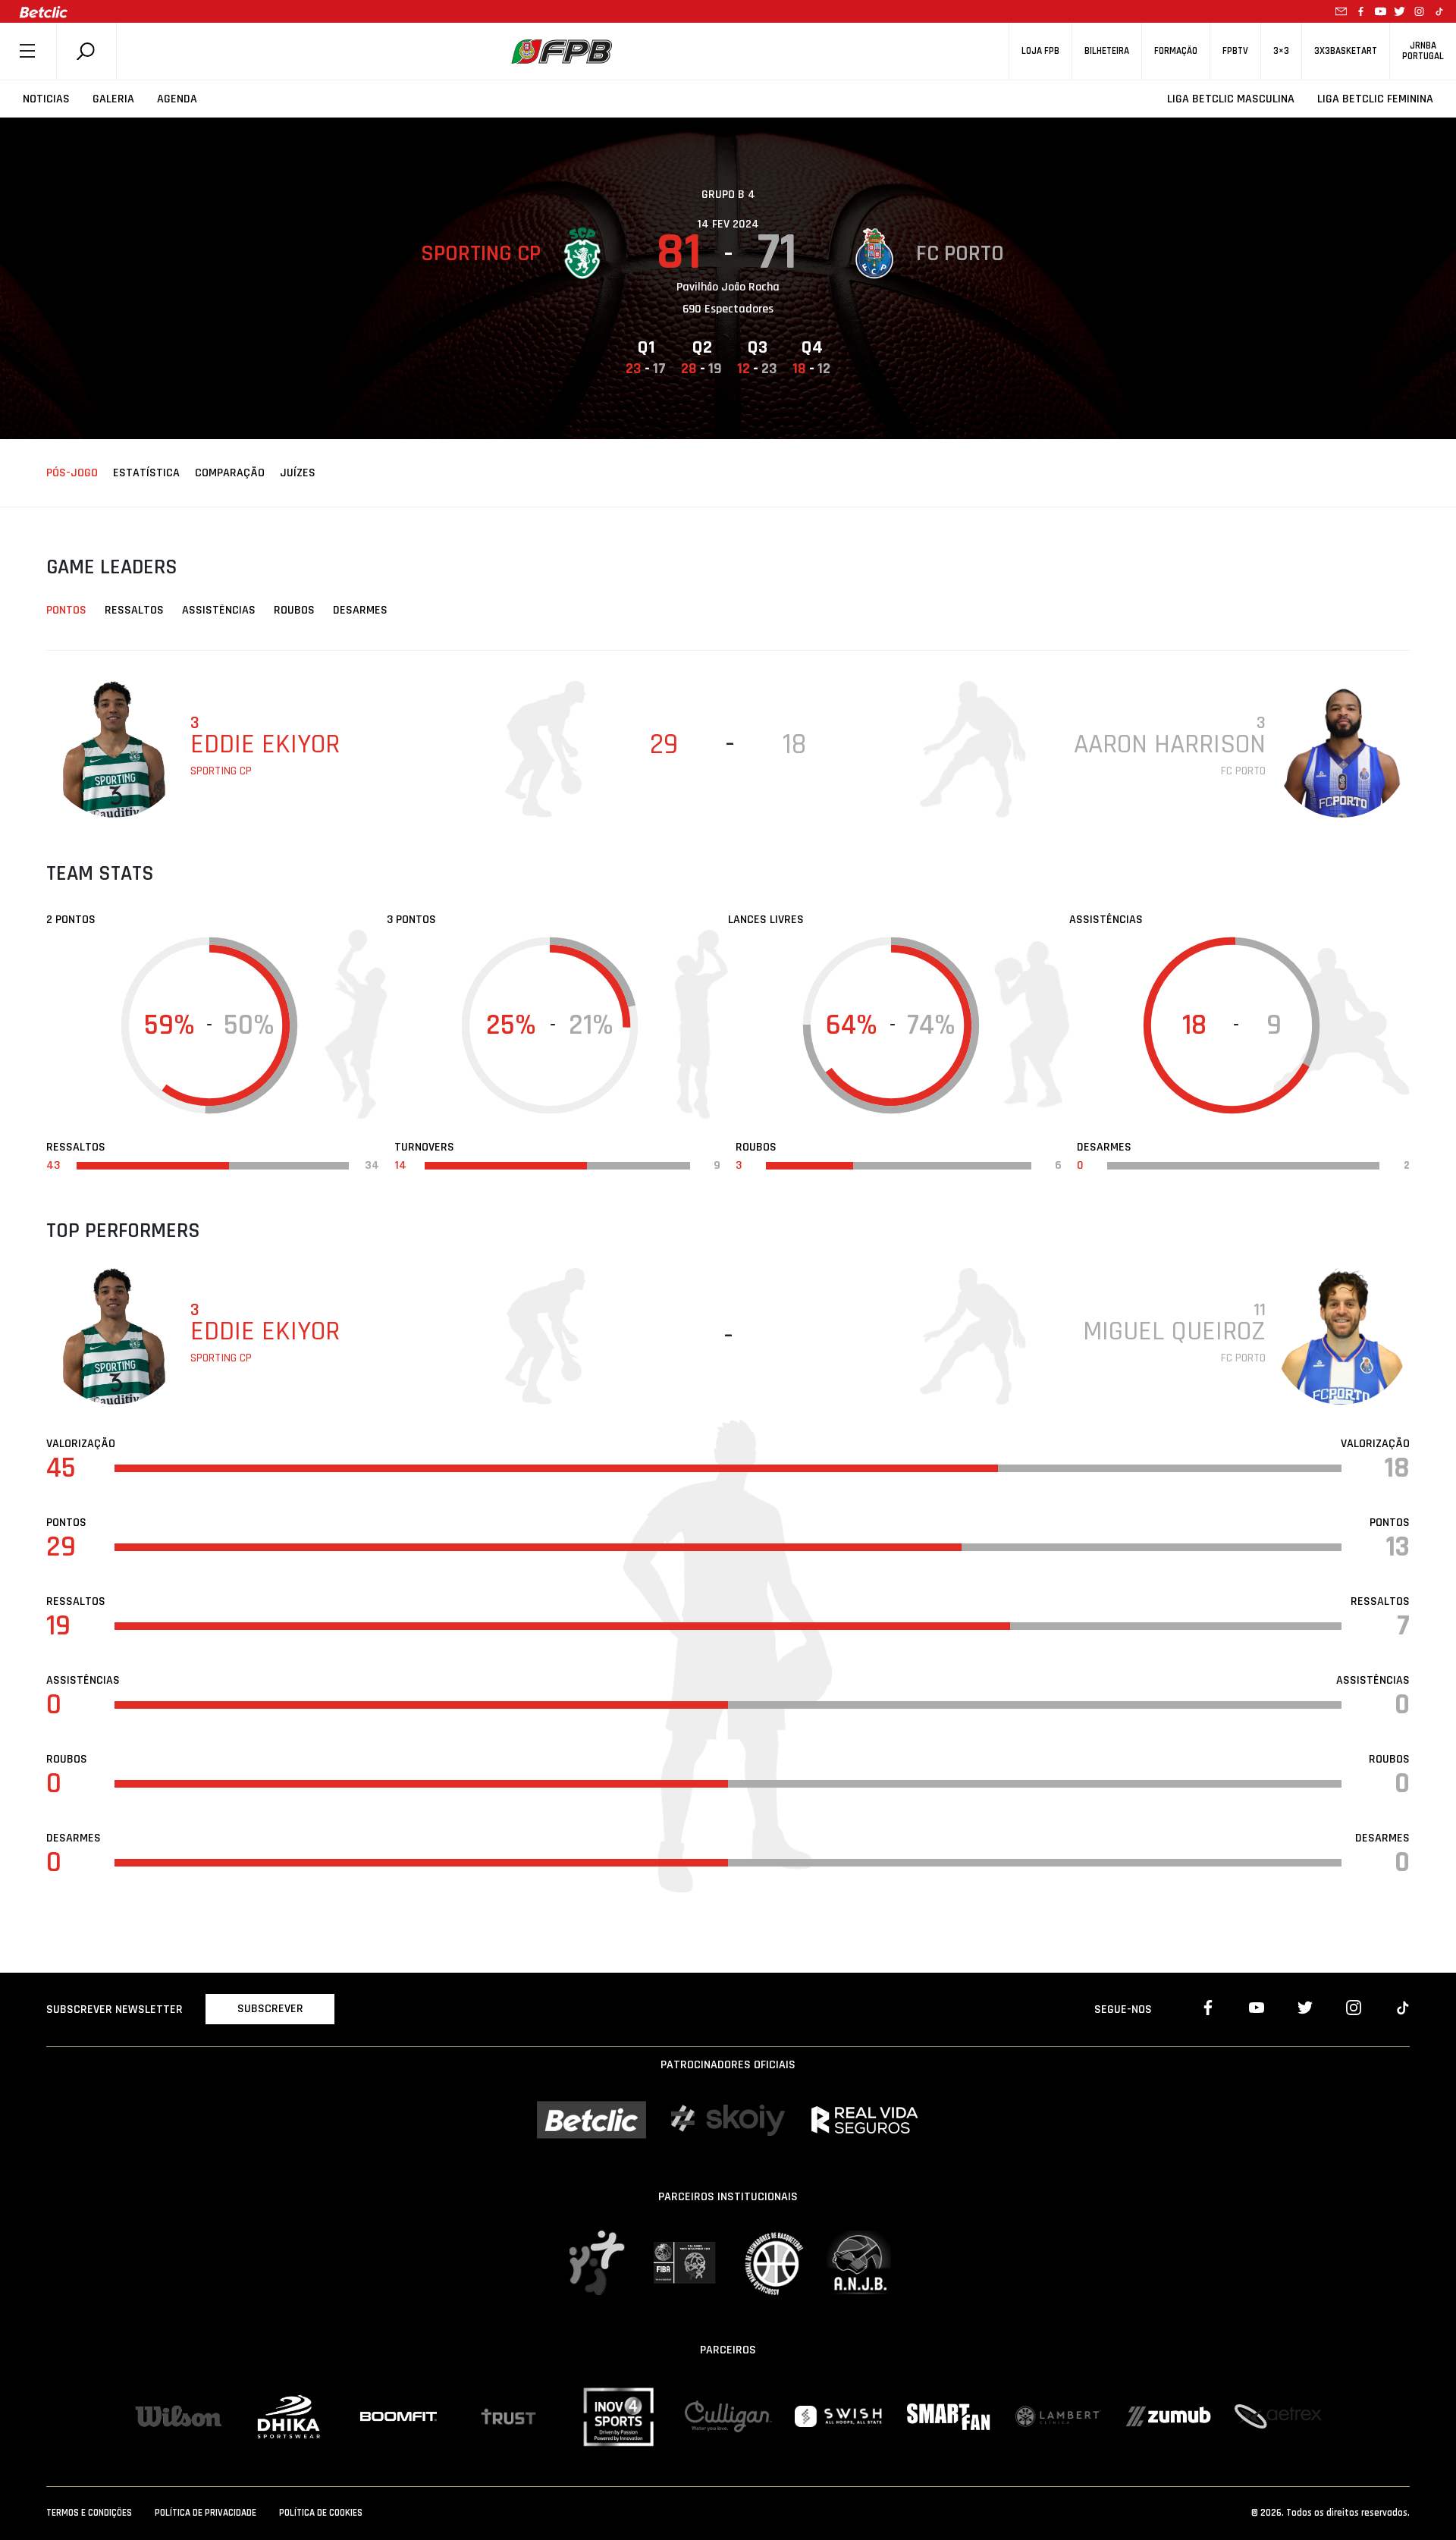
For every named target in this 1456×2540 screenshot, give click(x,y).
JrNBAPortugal (1423, 51)
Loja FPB (1040, 51)
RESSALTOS (134, 610)
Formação (1176, 51)
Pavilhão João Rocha (728, 287)
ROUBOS (294, 610)
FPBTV (1235, 51)
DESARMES (360, 610)
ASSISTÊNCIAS (219, 610)
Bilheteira (1107, 51)
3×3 (1281, 51)
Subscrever (270, 2009)
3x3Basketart (1346, 51)
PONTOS (66, 610)
